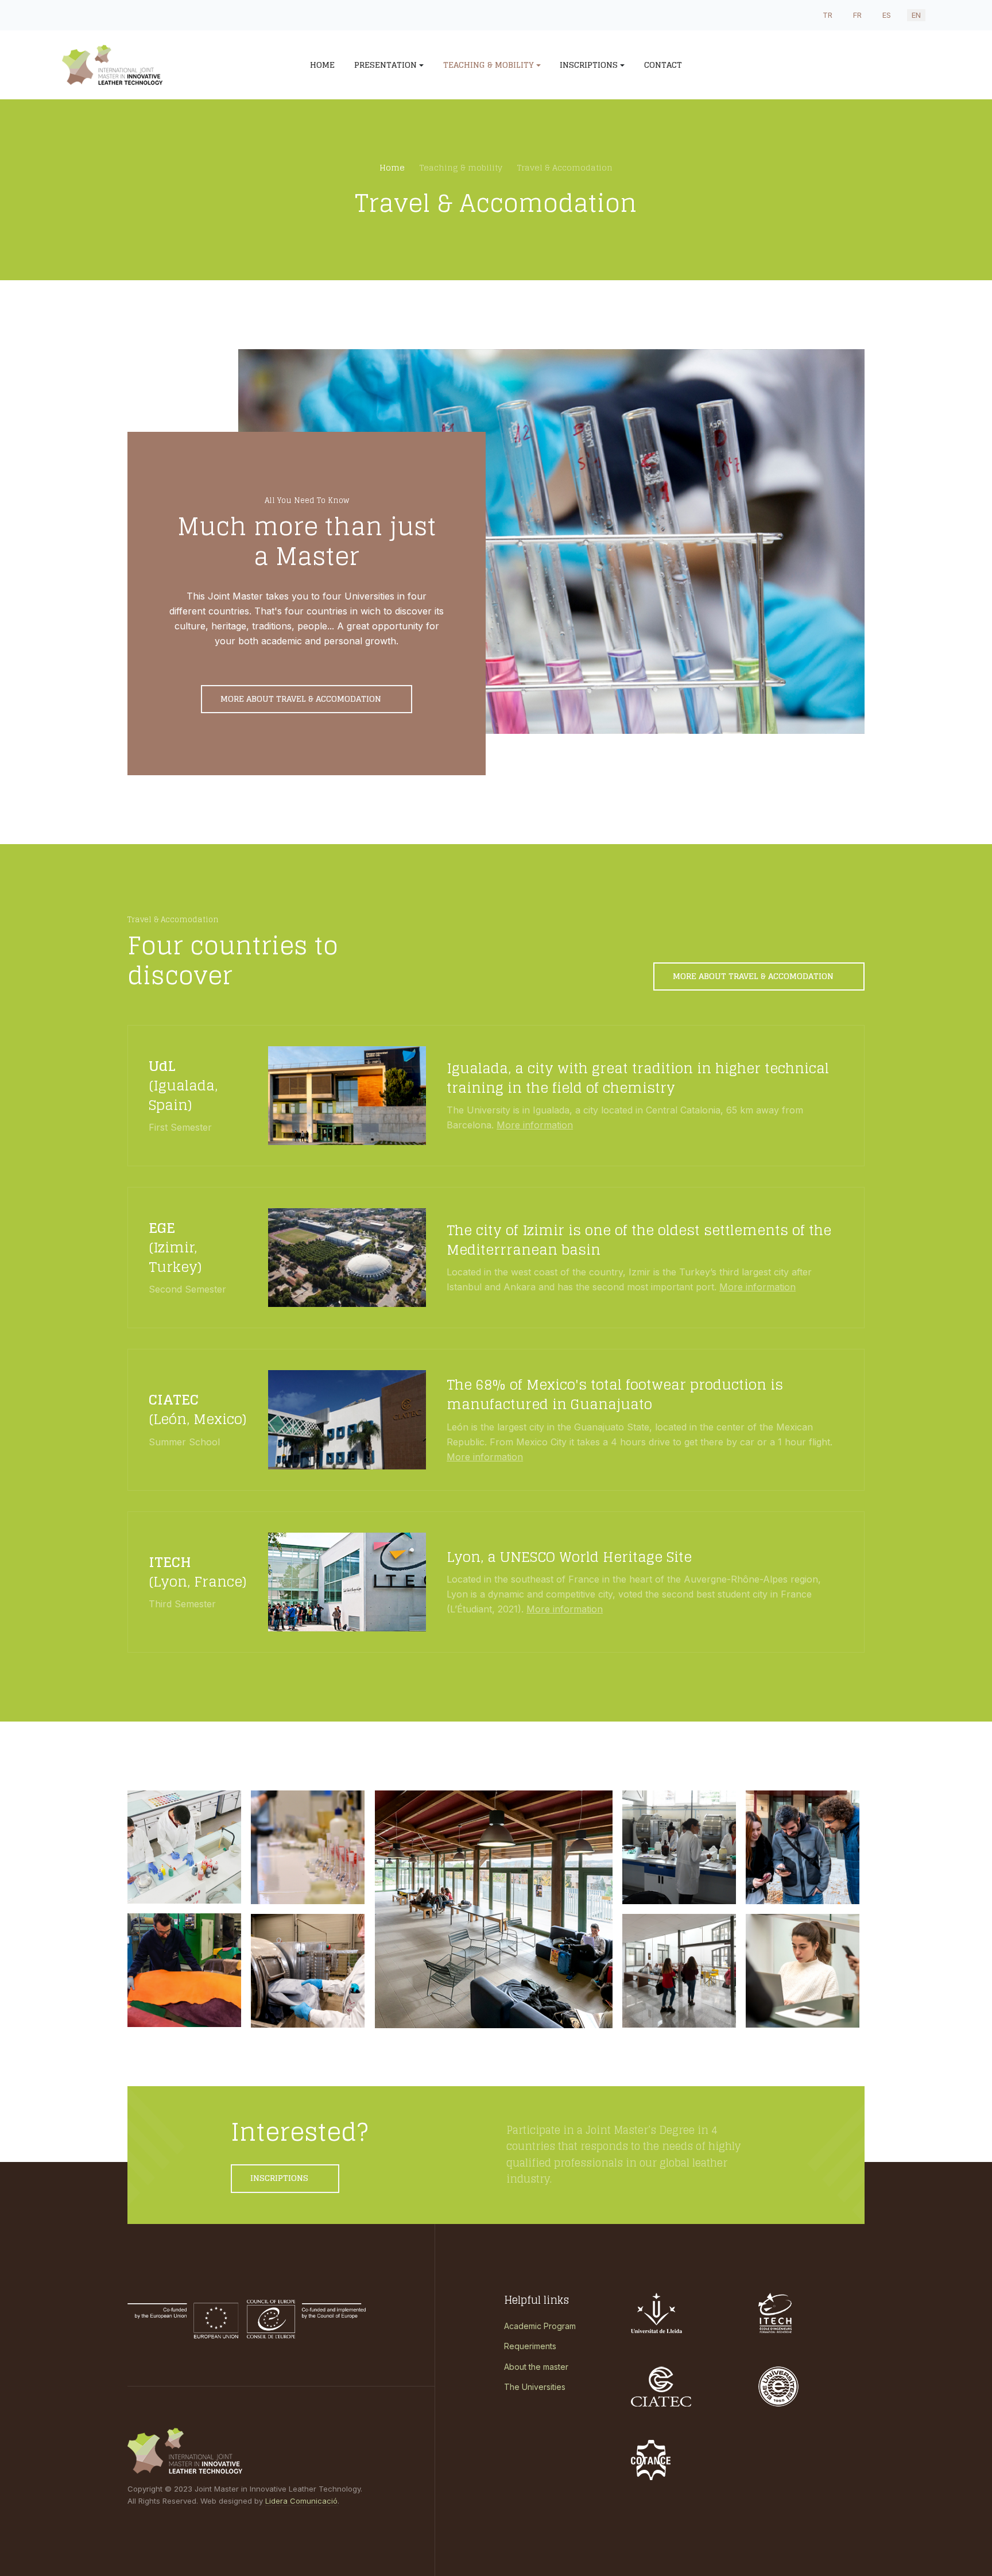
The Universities (535, 2387)
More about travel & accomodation (302, 699)
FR (857, 15)
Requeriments (530, 2346)
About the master (536, 2367)
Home (322, 65)
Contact (663, 65)
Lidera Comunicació (301, 2501)
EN (916, 15)
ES (887, 15)
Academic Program (540, 2326)
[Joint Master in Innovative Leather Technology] (158, 65)
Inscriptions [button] (589, 65)
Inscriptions (280, 2178)
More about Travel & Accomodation (754, 976)
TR (828, 15)
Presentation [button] (385, 65)
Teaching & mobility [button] (489, 65)
